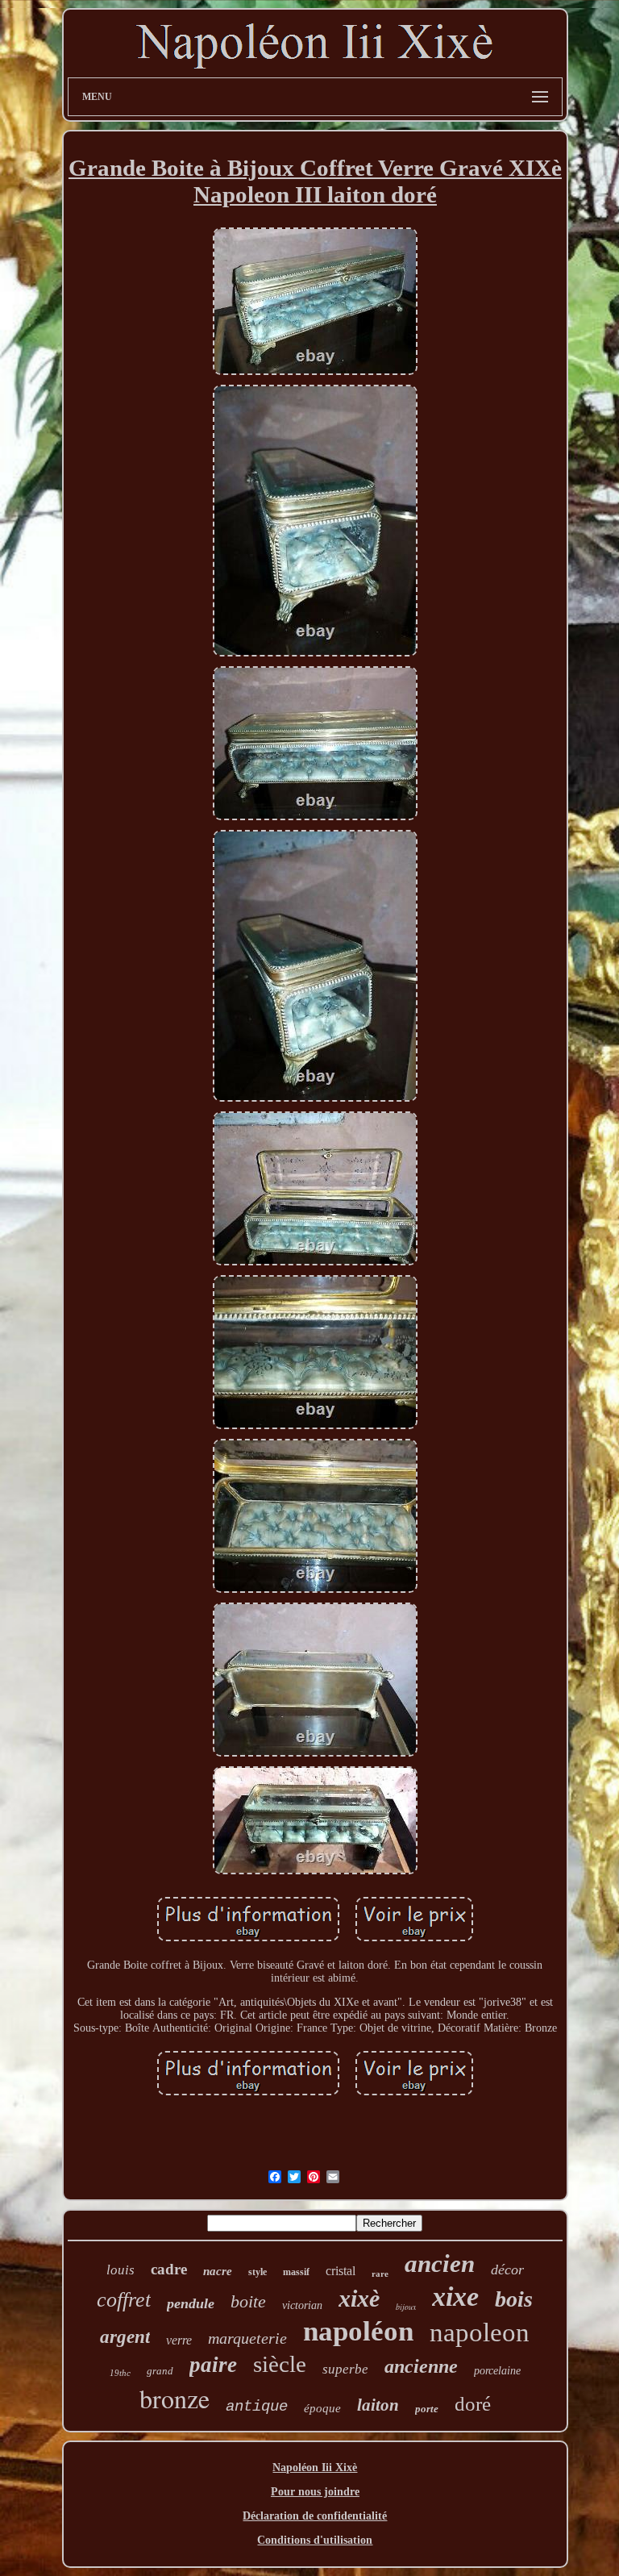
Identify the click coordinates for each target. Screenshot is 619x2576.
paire (213, 2365)
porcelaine (497, 2371)
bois (514, 2299)
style (258, 2272)
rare (380, 2274)
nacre (218, 2271)
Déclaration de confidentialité (315, 2516)
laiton (378, 2405)
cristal (341, 2271)
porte (427, 2409)
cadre (169, 2269)
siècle (280, 2364)
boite (248, 2301)
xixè (359, 2298)
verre (179, 2340)
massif (296, 2272)
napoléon (358, 2331)
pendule (191, 2303)
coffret (124, 2300)
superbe (345, 2369)
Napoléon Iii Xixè (315, 2468)
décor (507, 2270)
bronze (174, 2398)
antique (257, 2407)
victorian (302, 2305)
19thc (120, 2373)
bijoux (406, 2307)
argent (125, 2337)
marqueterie (247, 2338)
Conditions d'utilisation (315, 2540)
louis (120, 2270)
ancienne (421, 2366)
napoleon (480, 2332)
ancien (440, 2263)
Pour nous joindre (315, 2492)
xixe (455, 2297)
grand (160, 2371)
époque (322, 2408)
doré (473, 2404)
